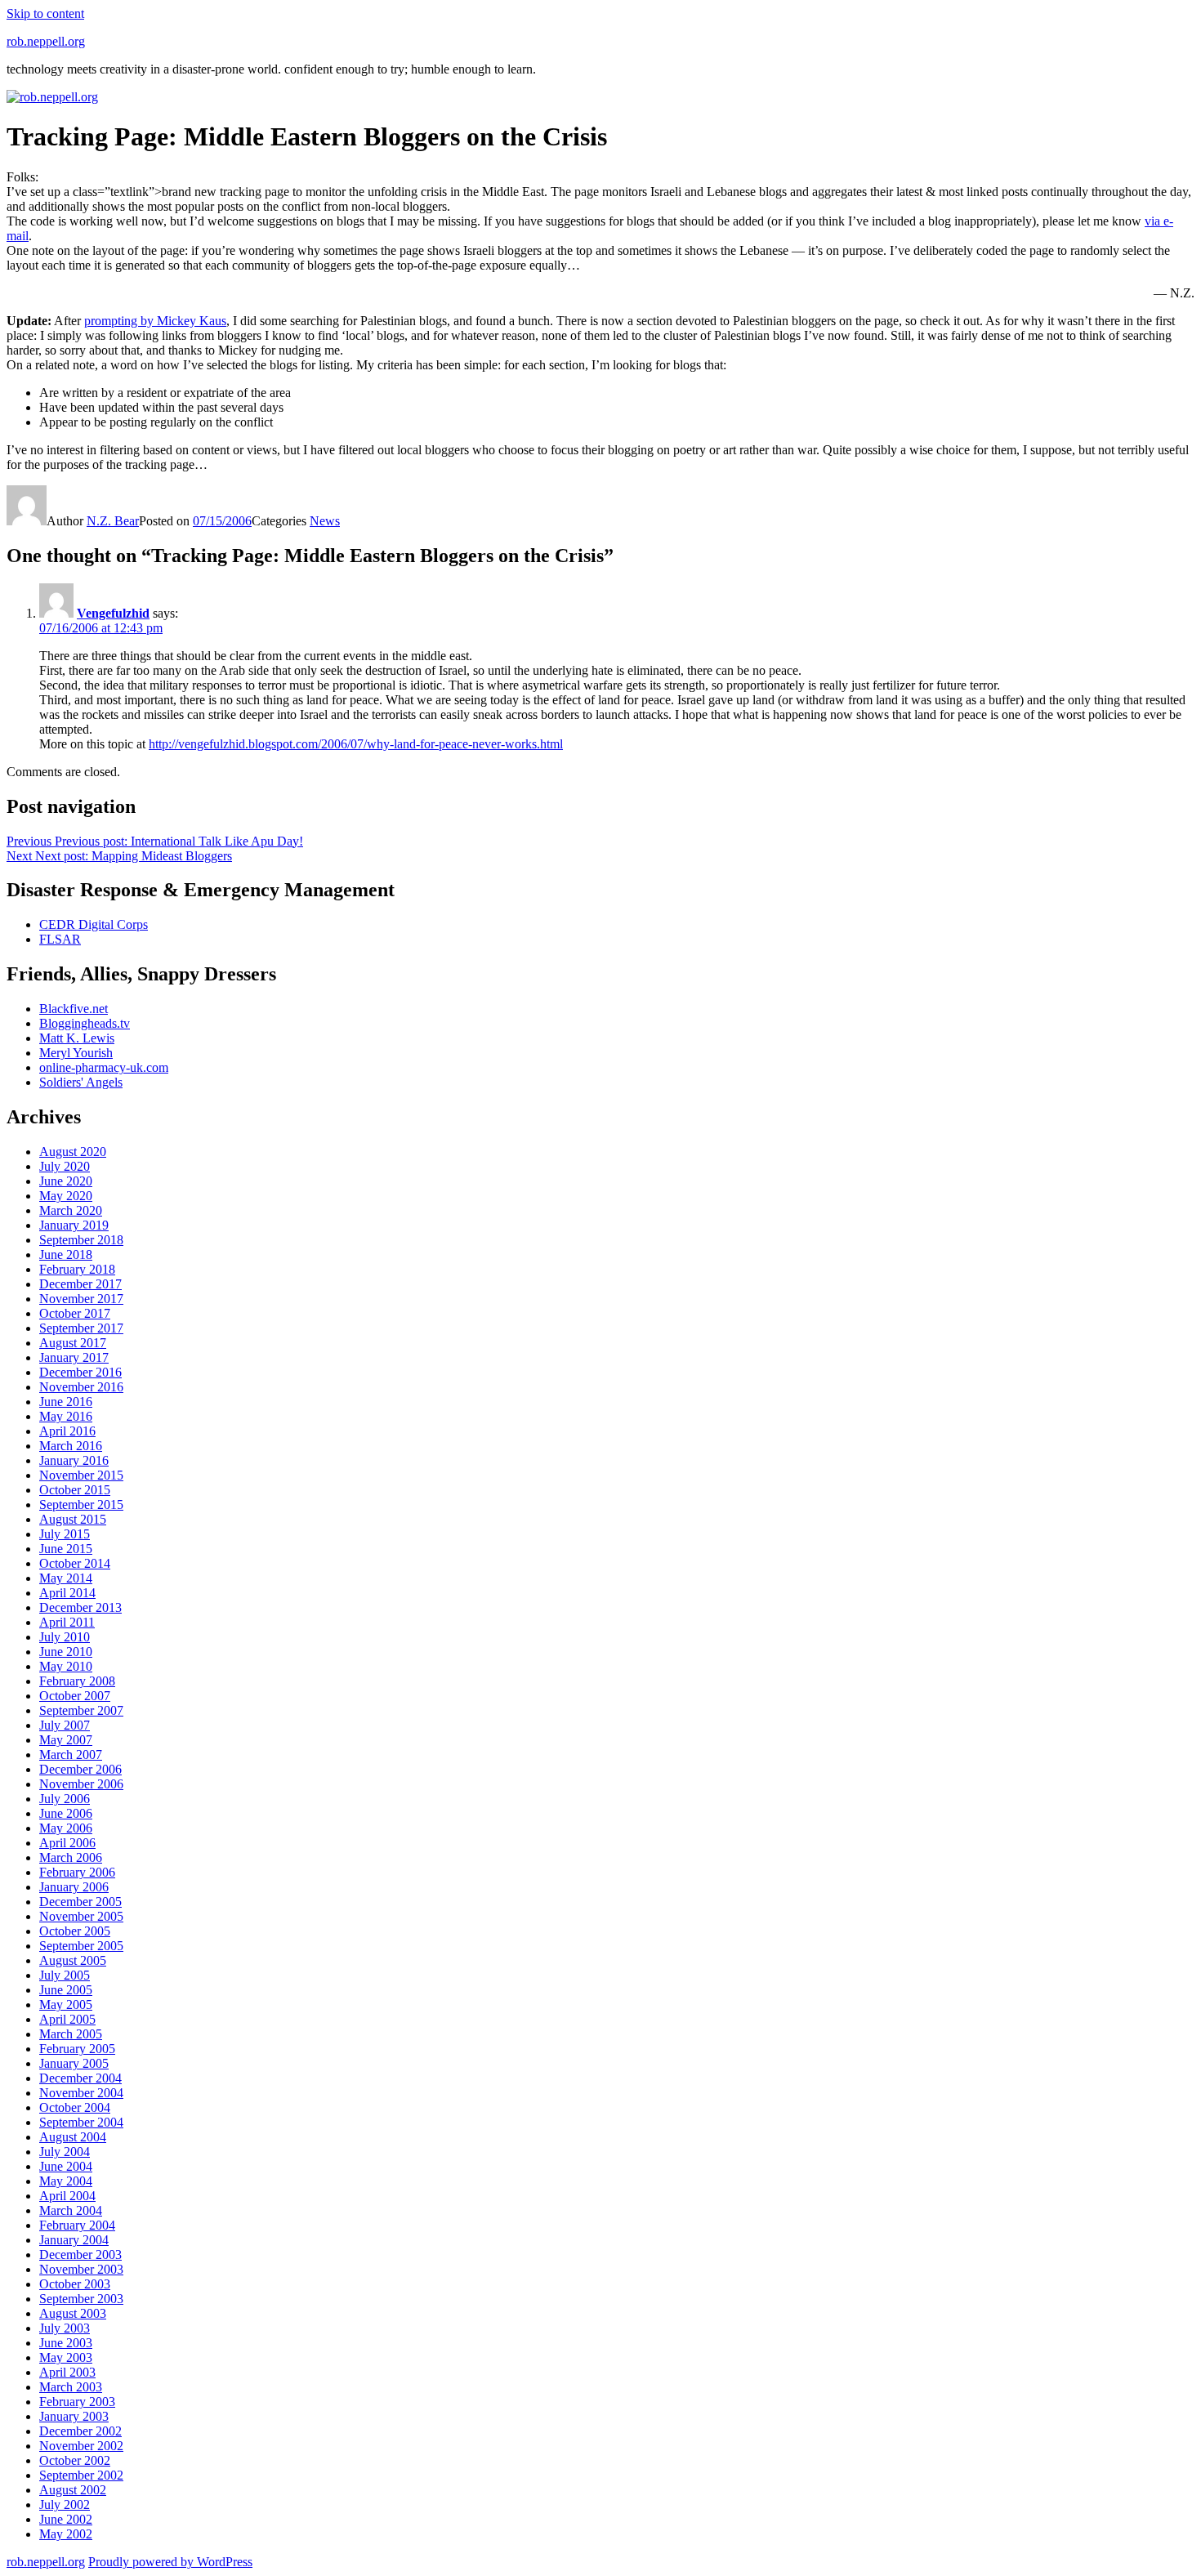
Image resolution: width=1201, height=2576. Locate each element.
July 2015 (65, 1534)
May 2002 (66, 2534)
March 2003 (71, 2387)
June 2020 (66, 1181)
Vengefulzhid (113, 613)
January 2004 (74, 2240)
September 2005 (81, 1946)
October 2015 (75, 1490)
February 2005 (77, 2049)
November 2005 (81, 1916)
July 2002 (65, 2505)
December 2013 (80, 1607)
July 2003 (65, 2328)
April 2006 (67, 1843)
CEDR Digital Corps (94, 924)
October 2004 (75, 2107)
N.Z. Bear (113, 521)
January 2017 (74, 1357)
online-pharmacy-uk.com (104, 1067)
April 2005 (67, 2019)
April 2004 (67, 2196)
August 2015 (73, 1519)
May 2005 (66, 2005)
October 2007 (75, 1696)
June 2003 (66, 2343)
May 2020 (66, 1196)
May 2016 (66, 1416)
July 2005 (65, 1975)
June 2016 (66, 1402)
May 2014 (66, 1578)
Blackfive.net (74, 1009)
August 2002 (73, 2490)
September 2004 (81, 2122)
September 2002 (81, 2475)
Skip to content (45, 13)
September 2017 (81, 1328)
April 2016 (67, 1431)
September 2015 (81, 1505)
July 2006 (65, 1799)
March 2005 (71, 2034)
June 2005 (66, 1990)
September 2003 (81, 2299)
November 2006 (81, 1784)
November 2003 (81, 2269)
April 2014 (67, 1593)
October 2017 (75, 1313)
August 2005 (73, 1960)
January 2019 (74, 1225)
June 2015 (66, 1549)
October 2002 (75, 2460)
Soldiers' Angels (81, 1082)
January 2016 (74, 1460)
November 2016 (81, 1387)
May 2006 (66, 1828)
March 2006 (71, 1857)
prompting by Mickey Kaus (155, 321)
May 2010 (66, 1666)
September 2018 (81, 1240)
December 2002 (80, 2431)
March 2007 (71, 1755)
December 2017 (80, 1284)
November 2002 (81, 2446)
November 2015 (81, 1475)
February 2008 (77, 1681)
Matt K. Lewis (77, 1038)
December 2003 (80, 2255)
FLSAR (60, 939)
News (325, 521)
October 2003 (75, 2284)
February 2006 (77, 1872)
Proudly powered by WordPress (170, 2562)
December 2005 (80, 1902)
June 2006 (66, 1813)
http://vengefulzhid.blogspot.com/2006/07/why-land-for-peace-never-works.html (356, 744)
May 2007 (66, 1740)
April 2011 (67, 1622)
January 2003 (74, 2416)
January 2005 (74, 2063)
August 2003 (73, 2313)
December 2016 (80, 1372)
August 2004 (73, 2137)
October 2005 (75, 1931)
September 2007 (81, 1710)
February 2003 (77, 2402)
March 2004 (71, 2210)
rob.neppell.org (46, 41)
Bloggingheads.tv (85, 1023)
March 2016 (71, 1446)
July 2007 (65, 1725)
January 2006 (74, 1887)
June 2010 (66, 1652)
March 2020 (71, 1210)
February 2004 (77, 2225)
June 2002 (66, 2519)
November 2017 (81, 1299)
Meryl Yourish (76, 1053)
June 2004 (66, 2166)
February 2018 (77, 1269)
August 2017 (73, 1343)
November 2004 (81, 2093)
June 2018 (66, 1255)
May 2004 (66, 2181)
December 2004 (80, 2078)
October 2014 (75, 1563)
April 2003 (67, 2372)
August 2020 (73, 1152)
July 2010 (65, 1637)
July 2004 (65, 2152)
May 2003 (66, 2357)
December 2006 (80, 1769)
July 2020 (65, 1166)
